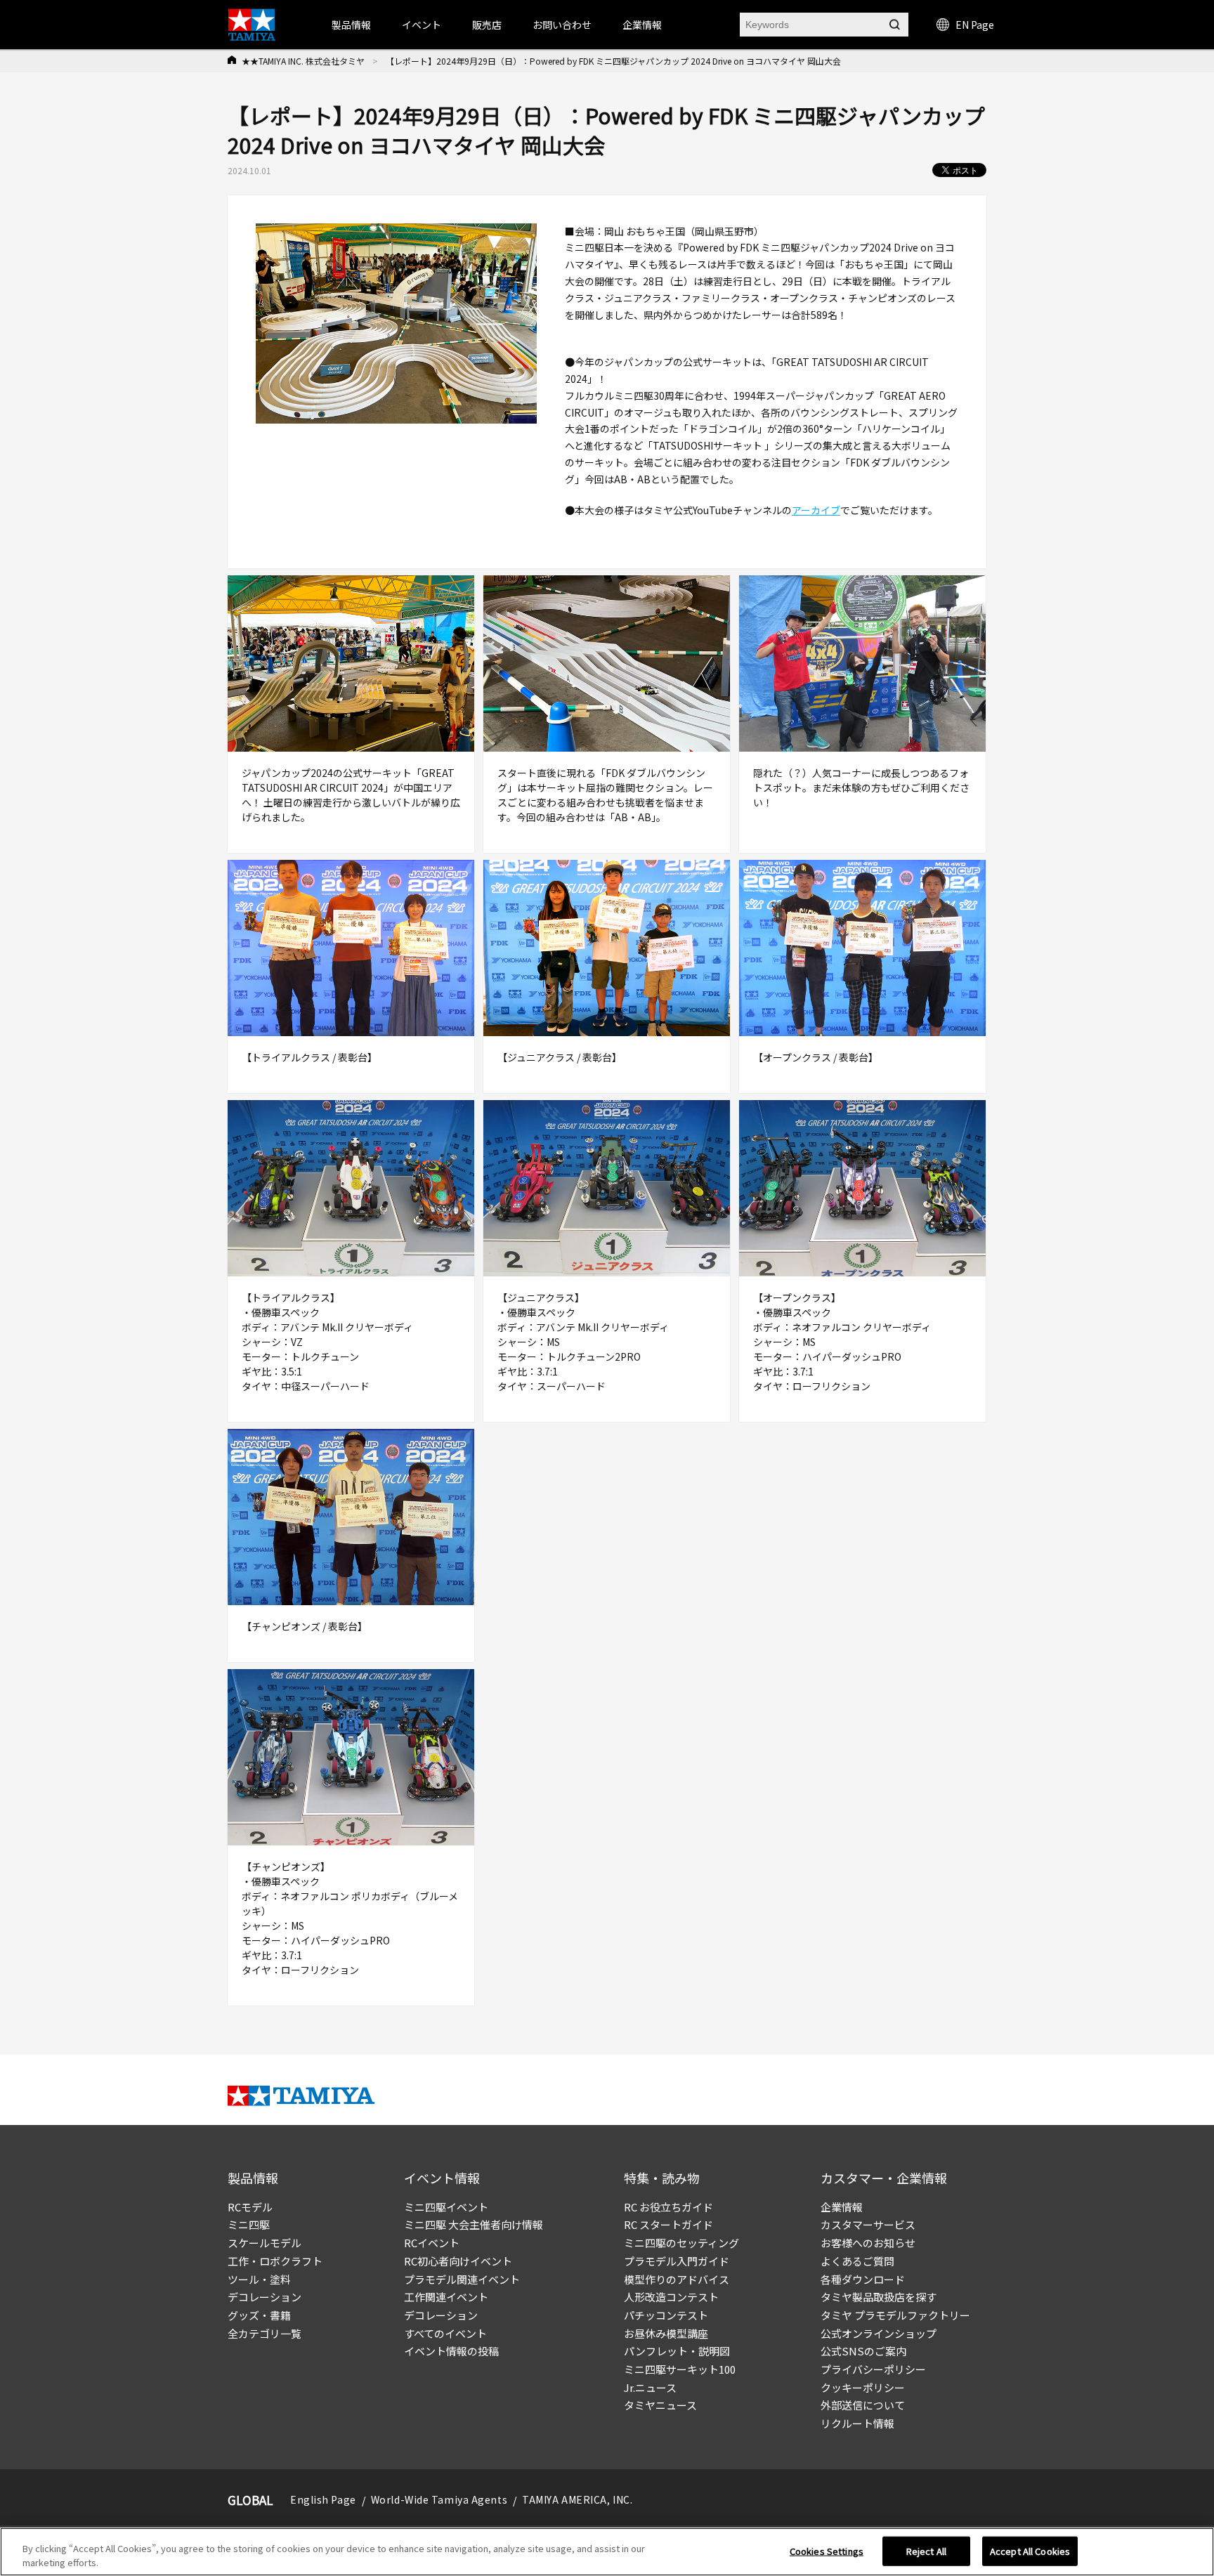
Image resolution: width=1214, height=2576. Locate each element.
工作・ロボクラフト (275, 2261)
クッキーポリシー (863, 2387)
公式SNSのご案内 (863, 2351)
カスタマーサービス (868, 2224)
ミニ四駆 (249, 2224)
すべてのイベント (445, 2333)
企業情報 (842, 2207)
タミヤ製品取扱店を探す (879, 2297)
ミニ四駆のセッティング (681, 2243)
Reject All (926, 2551)
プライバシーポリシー (873, 2369)
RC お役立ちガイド (668, 2207)
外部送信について (863, 2405)
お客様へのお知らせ (868, 2243)
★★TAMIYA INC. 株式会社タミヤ (303, 61)
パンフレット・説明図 (677, 2351)
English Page (323, 2499)
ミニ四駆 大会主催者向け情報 (474, 2224)
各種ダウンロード (863, 2279)
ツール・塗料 (259, 2279)
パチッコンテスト (666, 2315)
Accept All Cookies (1030, 2551)
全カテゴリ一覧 (265, 2333)
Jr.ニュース (650, 2387)
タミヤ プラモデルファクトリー (895, 2315)
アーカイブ (816, 510)
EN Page (975, 25)
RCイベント (432, 2243)
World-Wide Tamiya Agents (439, 2499)
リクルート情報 (857, 2423)
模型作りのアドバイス (677, 2279)
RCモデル (250, 2207)
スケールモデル (265, 2243)
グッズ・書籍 (259, 2315)
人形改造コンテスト (671, 2297)
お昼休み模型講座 (666, 2333)
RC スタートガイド (668, 2224)
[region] (607, 2552)
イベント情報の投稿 (451, 2351)
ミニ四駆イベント (446, 2207)
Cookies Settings (827, 2551)
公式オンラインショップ (879, 2333)
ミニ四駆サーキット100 (680, 2369)
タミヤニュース (660, 2405)
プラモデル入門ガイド (677, 2261)
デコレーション (265, 2297)
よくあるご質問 (857, 2261)
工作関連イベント (446, 2297)
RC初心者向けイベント (458, 2261)
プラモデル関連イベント (462, 2279)
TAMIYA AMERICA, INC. (577, 2499)
